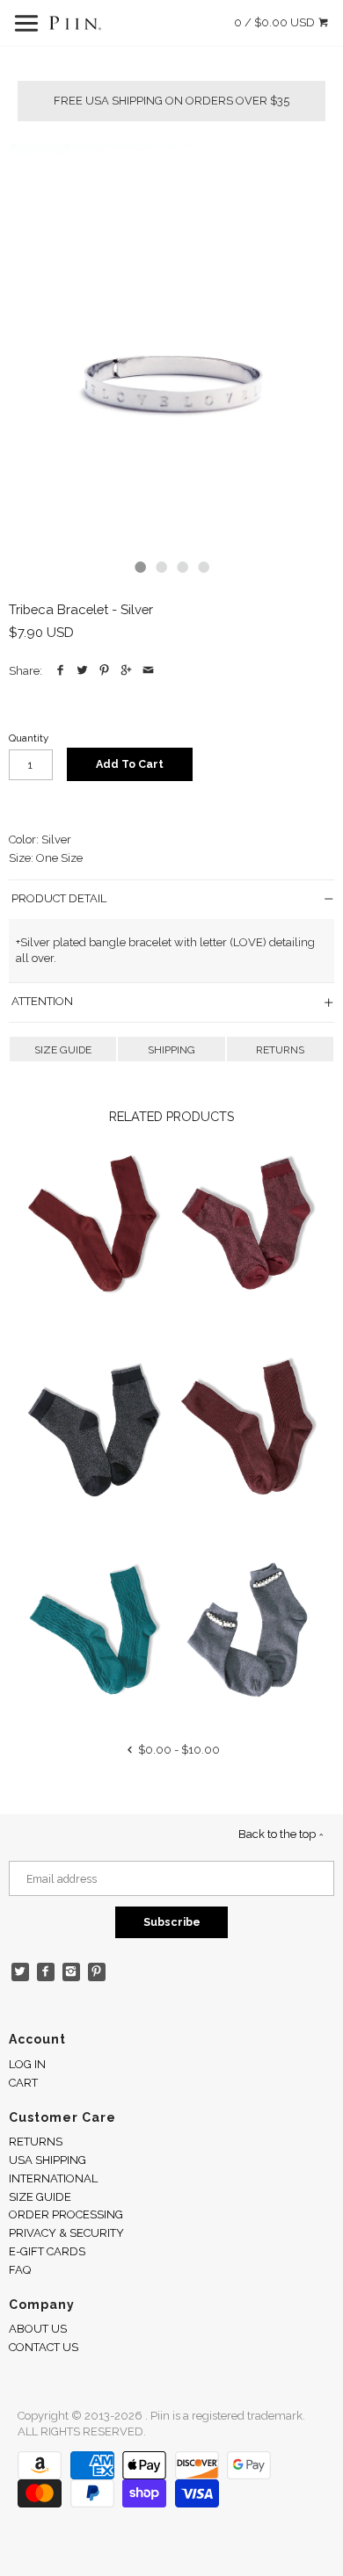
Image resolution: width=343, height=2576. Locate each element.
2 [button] (161, 567)
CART (23, 2083)
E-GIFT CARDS (47, 2251)
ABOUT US (38, 2329)
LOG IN (27, 2064)
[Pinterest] (97, 1972)
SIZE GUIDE (63, 1050)
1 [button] (140, 567)
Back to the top (278, 1834)
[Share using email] (148, 671)
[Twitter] (21, 1972)
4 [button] (203, 567)
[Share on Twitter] (82, 671)
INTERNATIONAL (53, 2178)
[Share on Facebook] (60, 671)
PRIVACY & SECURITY (66, 2233)
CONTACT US (44, 2347)
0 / (274, 22)
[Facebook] (46, 1972)
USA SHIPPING (47, 2160)
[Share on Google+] (126, 671)
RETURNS (280, 1050)
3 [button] (182, 567)
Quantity (29, 738)
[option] (171, 345)
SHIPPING (171, 1050)
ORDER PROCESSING (66, 2214)
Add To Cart (130, 764)
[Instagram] (72, 1972)
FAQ (20, 2270)
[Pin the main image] (104, 671)
